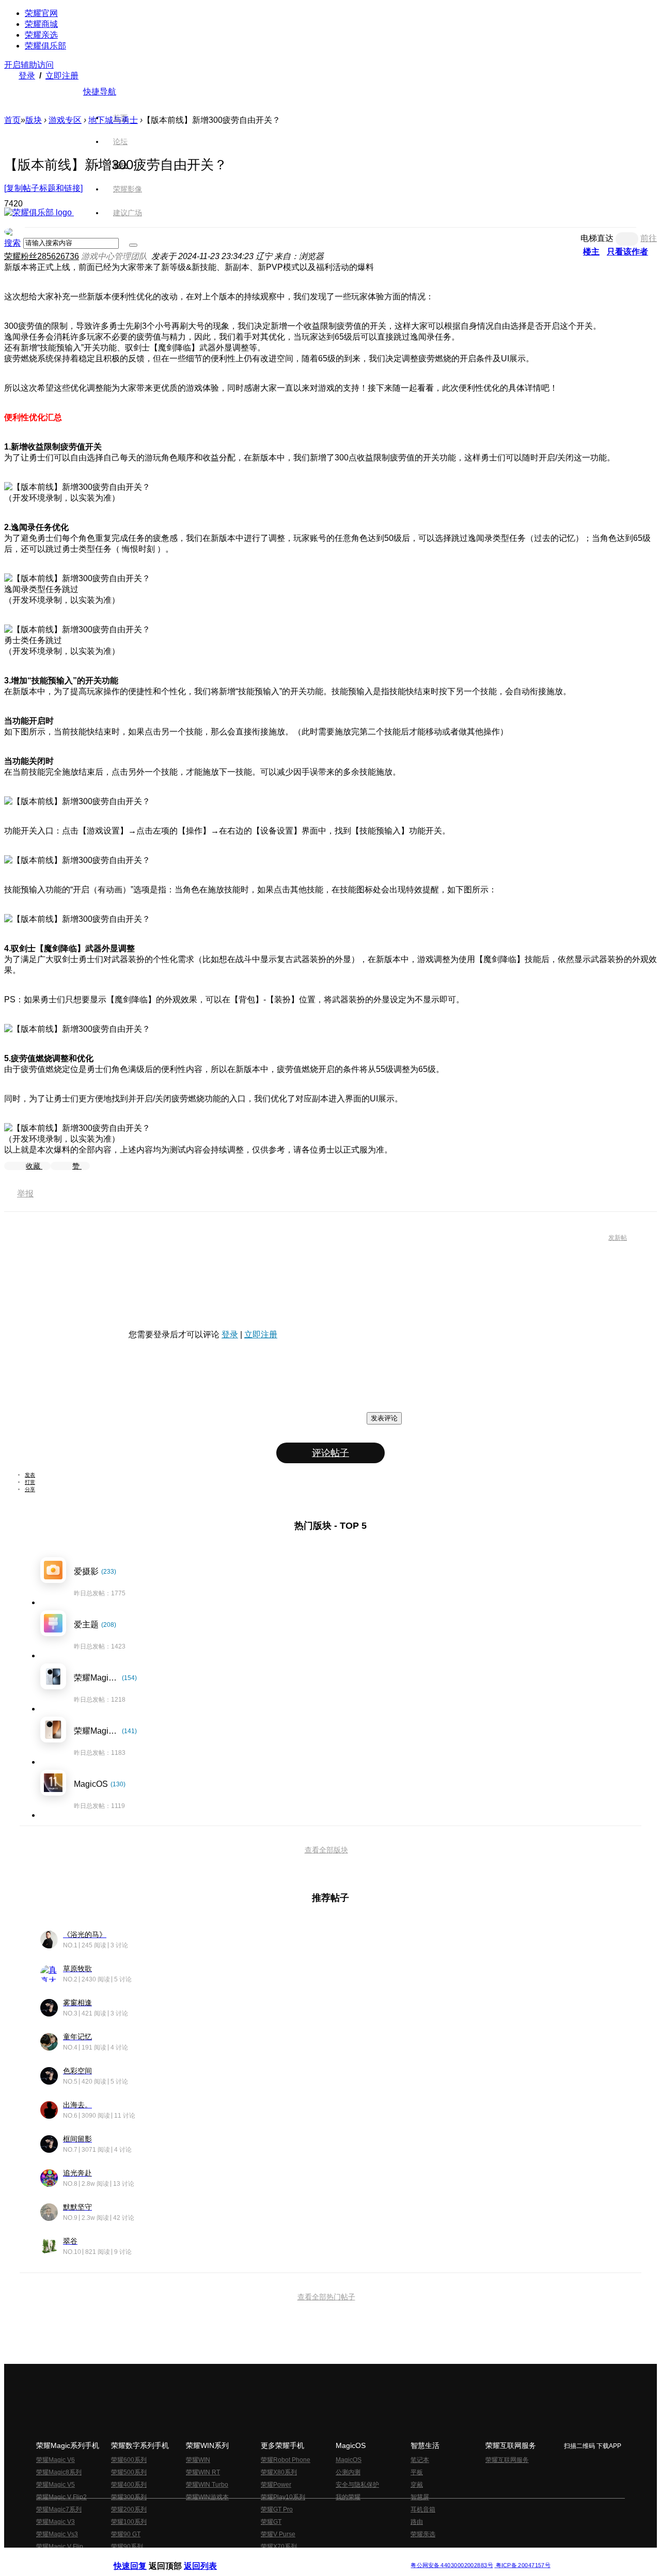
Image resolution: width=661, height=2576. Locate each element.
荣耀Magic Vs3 (57, 2534)
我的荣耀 (348, 2497)
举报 (25, 1194)
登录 (27, 76)
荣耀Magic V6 (56, 2460)
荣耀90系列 (127, 2547)
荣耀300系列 (129, 2497)
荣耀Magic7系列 (59, 2509)
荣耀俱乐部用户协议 (141, 2557)
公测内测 (348, 2472)
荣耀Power (276, 2485)
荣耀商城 (41, 24)
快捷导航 (100, 92)
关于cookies (267, 2557)
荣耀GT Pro (277, 2509)
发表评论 (384, 1418)
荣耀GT (271, 2522)
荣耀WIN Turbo (207, 2485)
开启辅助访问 (29, 65)
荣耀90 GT (126, 2534)
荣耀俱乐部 (45, 46)
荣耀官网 (41, 13)
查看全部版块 (326, 1850)
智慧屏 (420, 2497)
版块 (34, 120)
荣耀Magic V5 (56, 2485)
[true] (133, 245)
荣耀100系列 (129, 2522)
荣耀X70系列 (279, 2547)
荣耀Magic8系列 (59, 2472)
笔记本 (420, 2460)
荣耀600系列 (129, 2460)
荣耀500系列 (129, 2472)
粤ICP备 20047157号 (522, 2565)
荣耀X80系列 (279, 2472)
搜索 (12, 243)
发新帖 (618, 1238)
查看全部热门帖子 (326, 2297)
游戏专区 (65, 120)
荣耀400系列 (129, 2485)
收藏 (34, 1166)
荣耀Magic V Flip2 (61, 2497)
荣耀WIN (198, 2460)
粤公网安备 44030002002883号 (452, 2565)
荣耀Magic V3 (56, 2522)
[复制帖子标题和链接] (43, 188)
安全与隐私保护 (357, 2485)
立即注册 (62, 76)
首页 (120, 118)
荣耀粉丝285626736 (42, 256)
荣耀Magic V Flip (60, 2547)
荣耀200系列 (129, 2509)
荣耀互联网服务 (507, 2460)
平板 (417, 2472)
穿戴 (417, 2485)
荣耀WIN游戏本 (207, 2497)
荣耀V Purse (278, 2534)
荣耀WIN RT (203, 2472)
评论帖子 (330, 1453)
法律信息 (296, 2557)
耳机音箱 (423, 2509)
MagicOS (349, 2460)
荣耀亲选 (41, 35)
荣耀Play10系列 (283, 2497)
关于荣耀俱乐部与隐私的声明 (210, 2557)
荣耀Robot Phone (286, 2460)
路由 (417, 2522)
